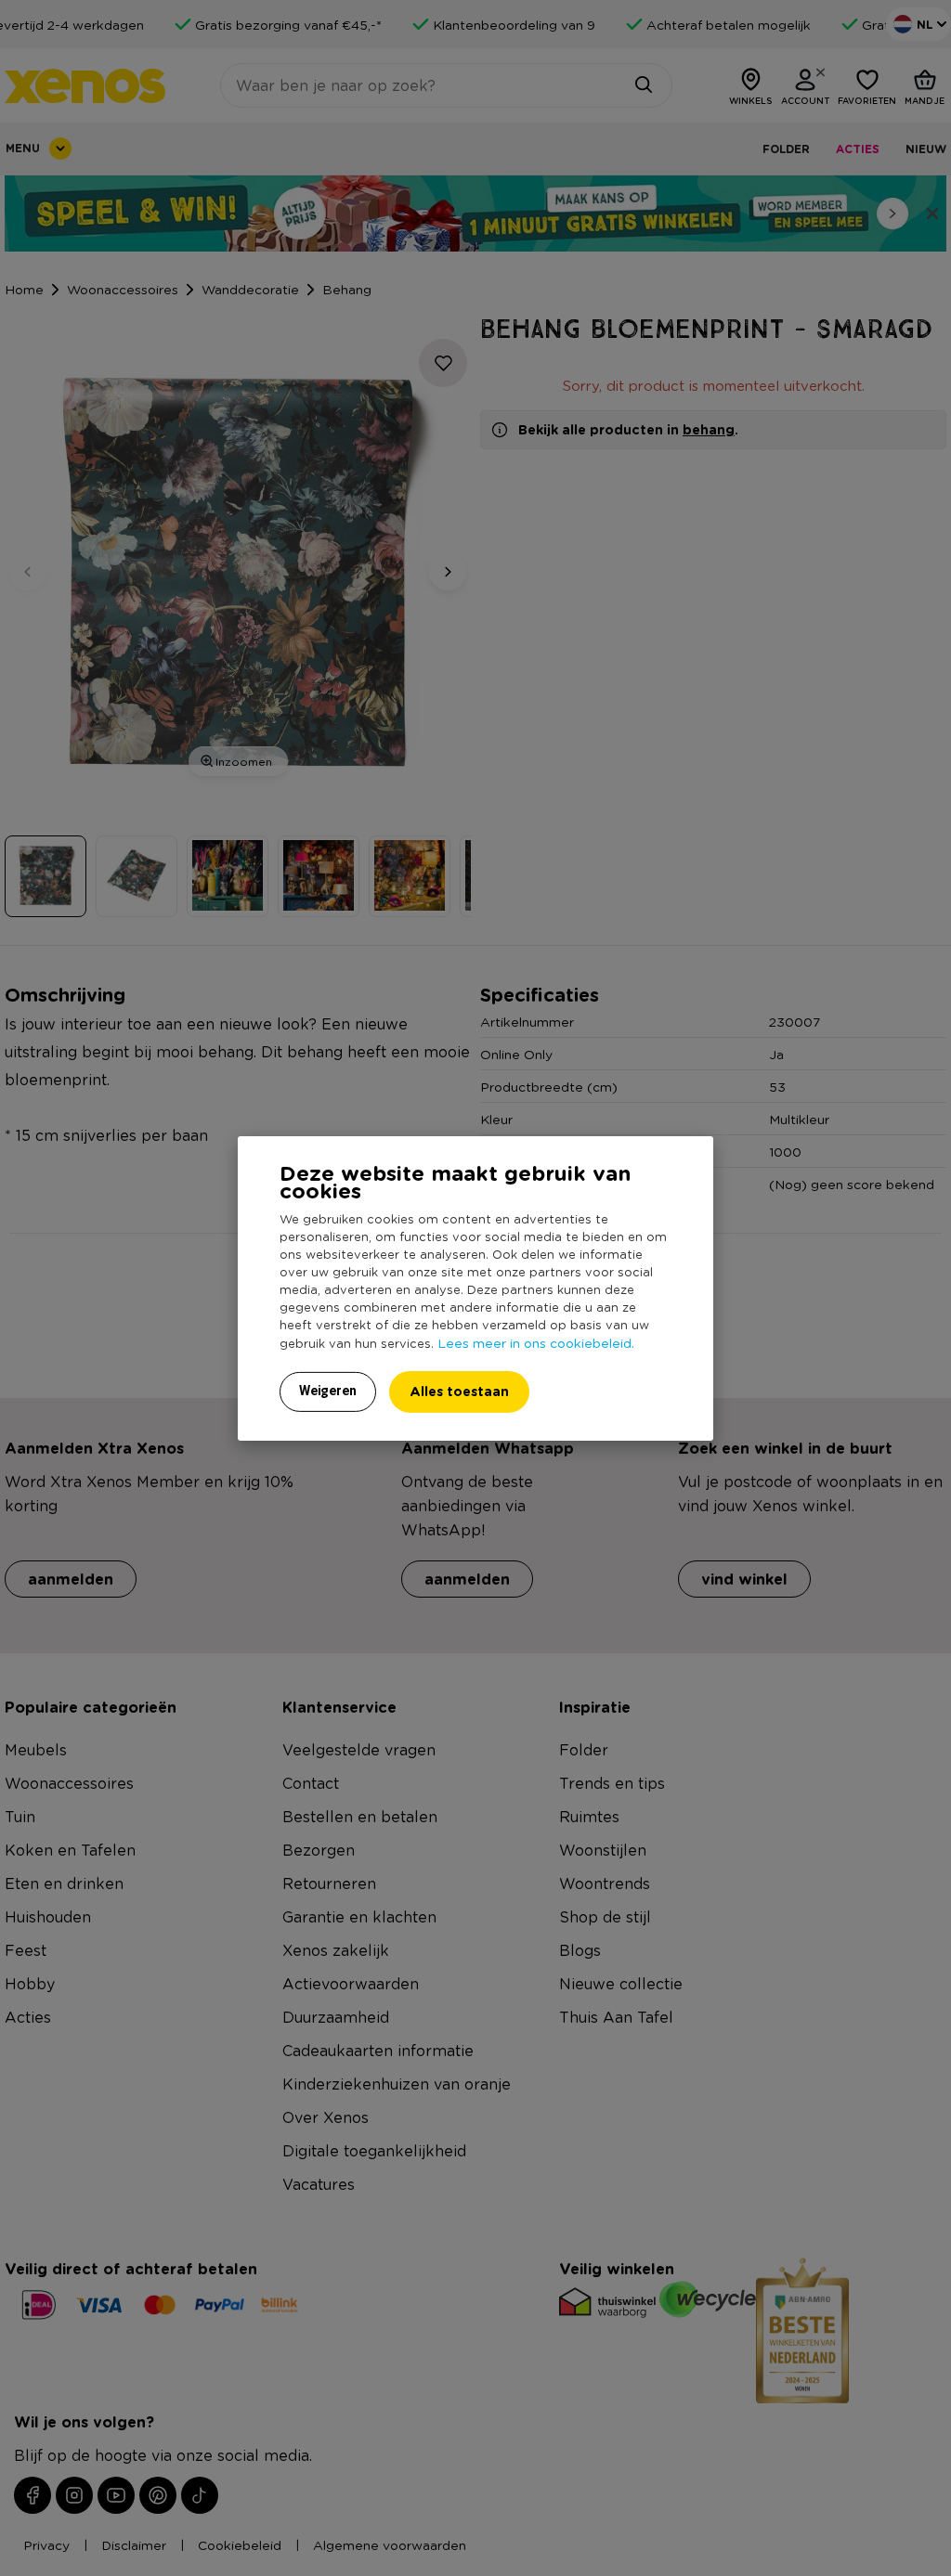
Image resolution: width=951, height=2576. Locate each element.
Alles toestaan (459, 1391)
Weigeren (328, 1391)
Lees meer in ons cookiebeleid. (536, 1342)
